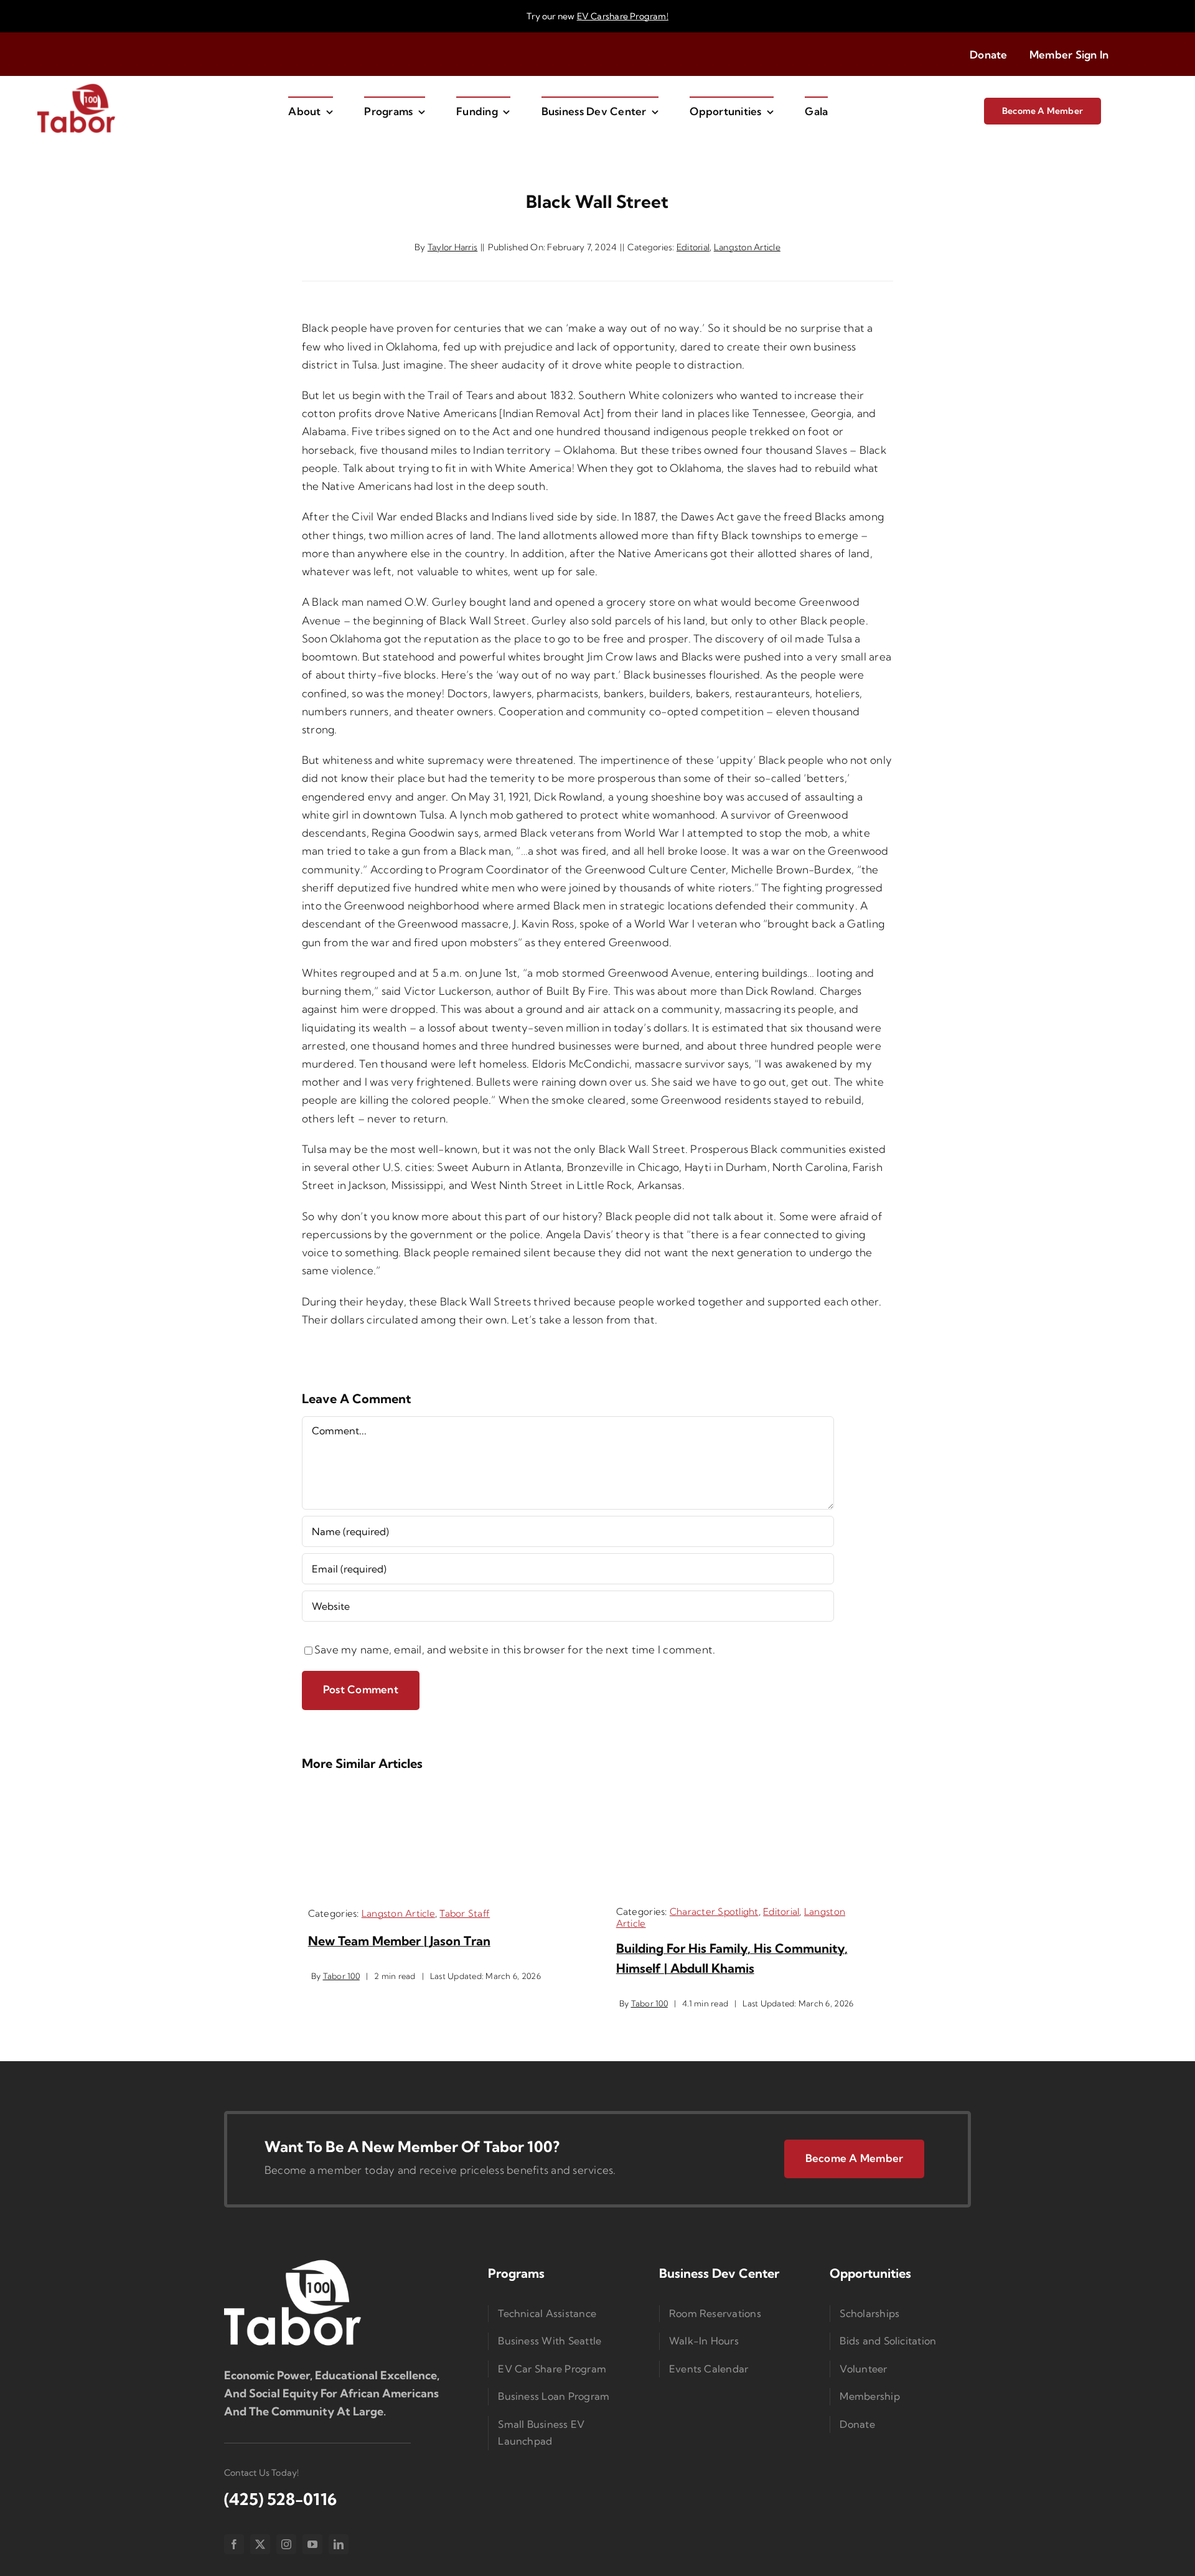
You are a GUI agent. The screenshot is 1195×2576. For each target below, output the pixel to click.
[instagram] (286, 2544)
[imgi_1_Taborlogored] (76, 87)
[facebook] (234, 2544)
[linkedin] (339, 2544)
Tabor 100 (341, 1976)
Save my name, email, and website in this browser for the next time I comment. (515, 1649)
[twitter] (260, 2544)
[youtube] (312, 2544)
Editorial (693, 247)
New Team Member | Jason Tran (399, 1941)
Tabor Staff (465, 1913)
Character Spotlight (714, 1911)
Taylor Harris (452, 247)
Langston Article (747, 247)
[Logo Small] (293, 2263)
